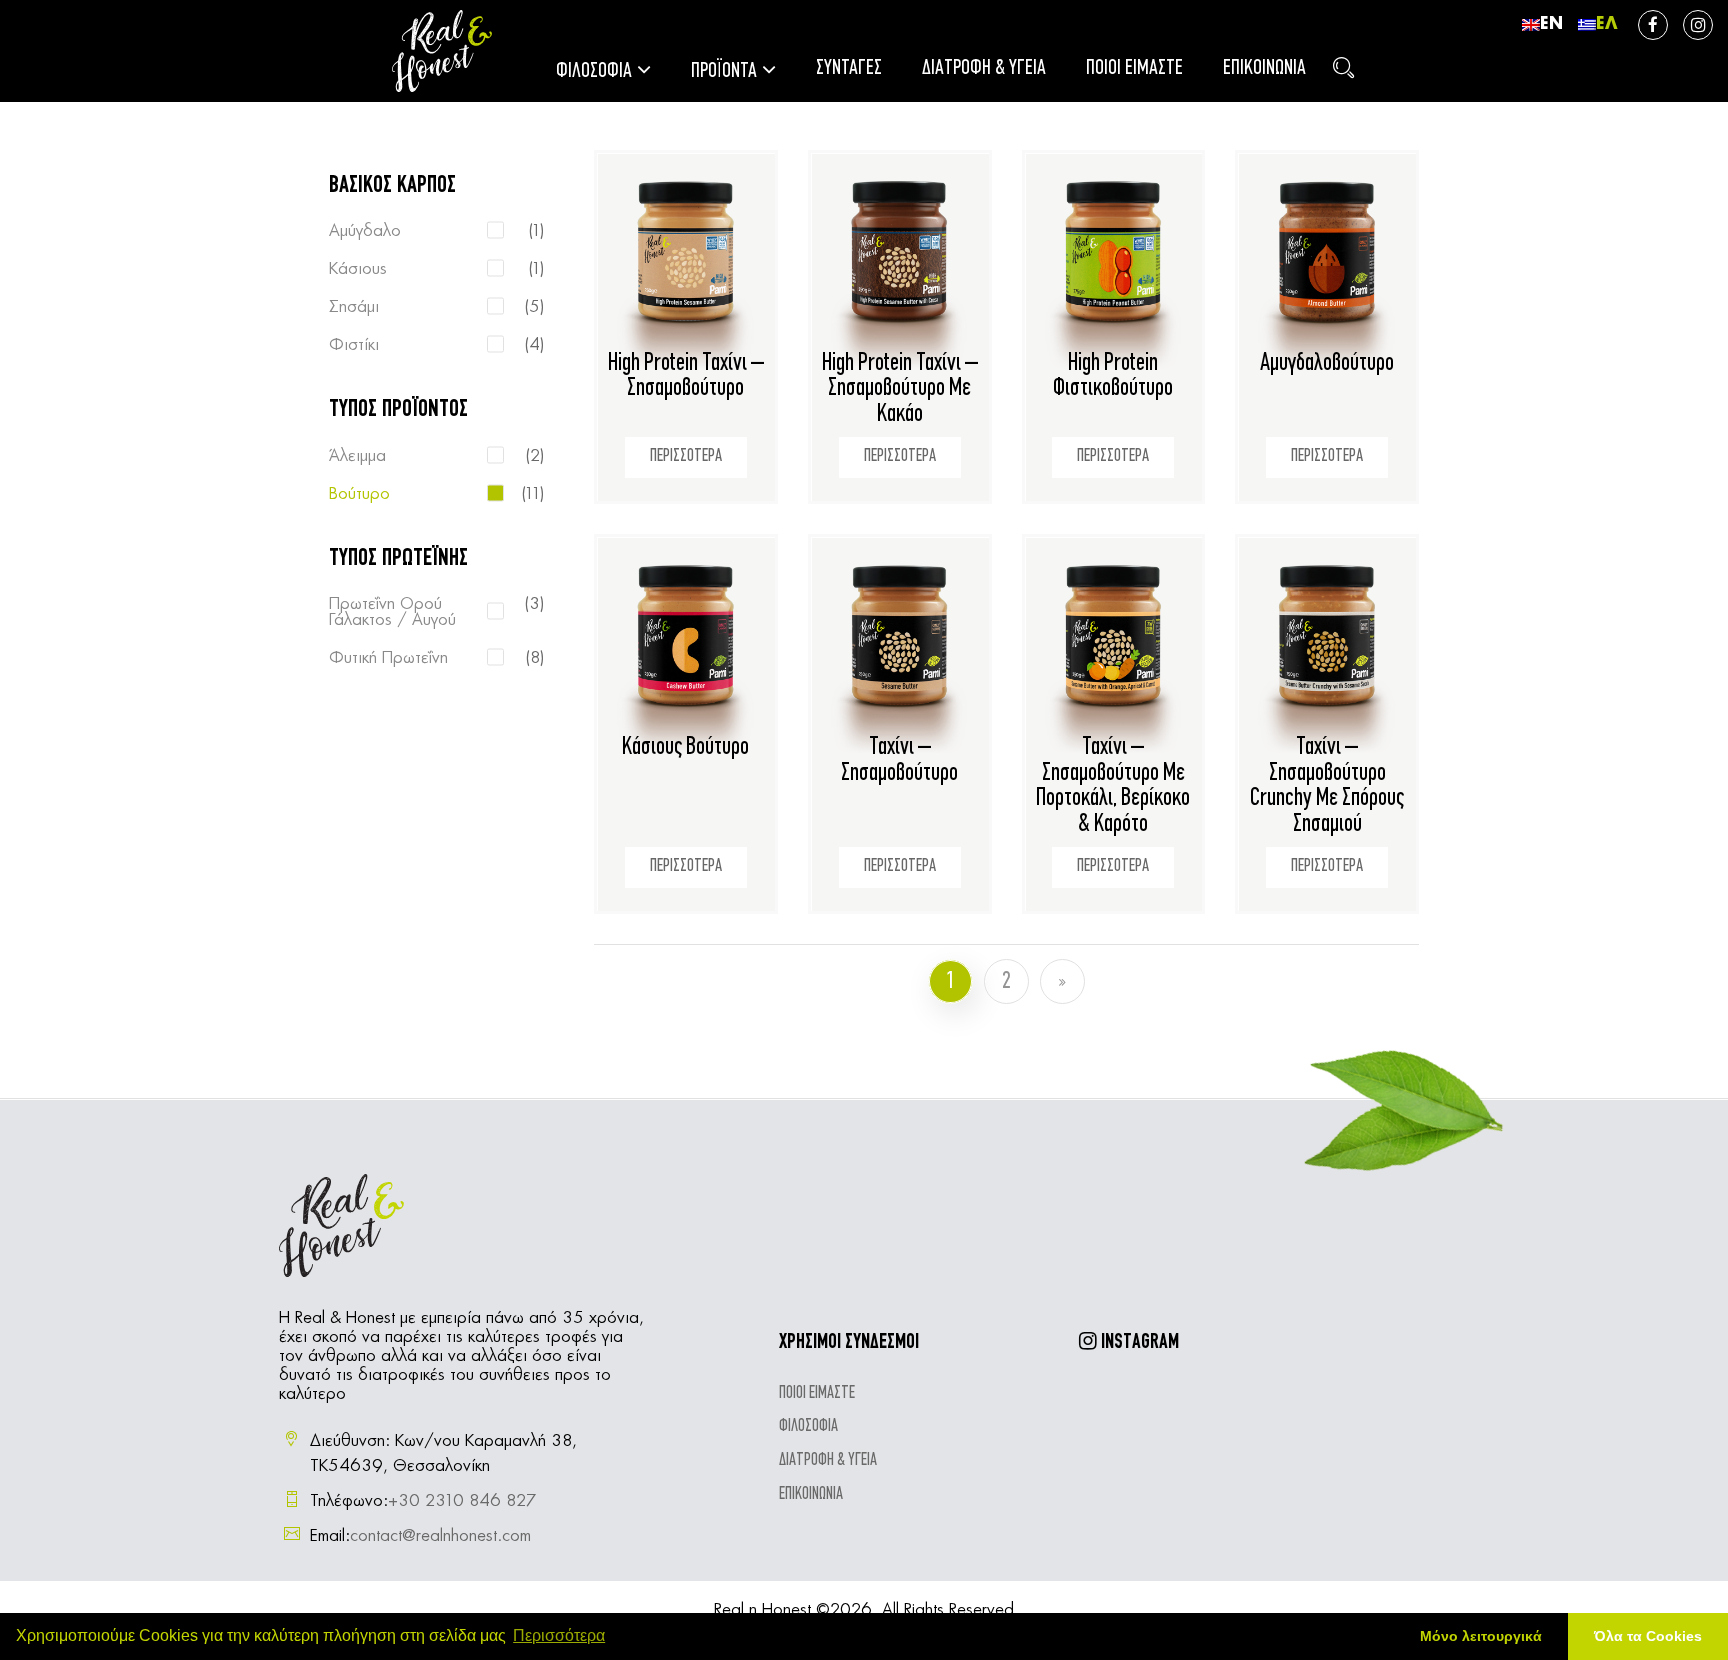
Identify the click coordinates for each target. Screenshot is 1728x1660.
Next (1062, 981)
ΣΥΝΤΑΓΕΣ (849, 68)
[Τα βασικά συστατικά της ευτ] (1214, 1405)
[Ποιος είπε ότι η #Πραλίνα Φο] (1300, 1491)
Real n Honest (762, 1610)
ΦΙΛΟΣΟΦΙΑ (594, 71)
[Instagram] (1698, 25)
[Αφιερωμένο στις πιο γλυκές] (1300, 1405)
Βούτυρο (359, 494)
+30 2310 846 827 (462, 1501)
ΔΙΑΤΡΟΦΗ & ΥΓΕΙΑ (984, 68)
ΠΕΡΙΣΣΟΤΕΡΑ (686, 457)
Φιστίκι (354, 345)
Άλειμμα (357, 456)
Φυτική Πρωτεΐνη (388, 658)
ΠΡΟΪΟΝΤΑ (724, 71)
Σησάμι (354, 307)
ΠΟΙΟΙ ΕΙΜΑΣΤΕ (1134, 68)
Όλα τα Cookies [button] (1648, 1636)
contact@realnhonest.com (440, 1536)
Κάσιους (358, 269)
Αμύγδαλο (365, 231)
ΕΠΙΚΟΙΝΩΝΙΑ (1264, 68)
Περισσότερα (559, 1635)
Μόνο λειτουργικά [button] (1481, 1636)
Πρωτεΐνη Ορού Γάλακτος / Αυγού (392, 612)
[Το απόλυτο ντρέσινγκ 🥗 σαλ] (1127, 1405)
